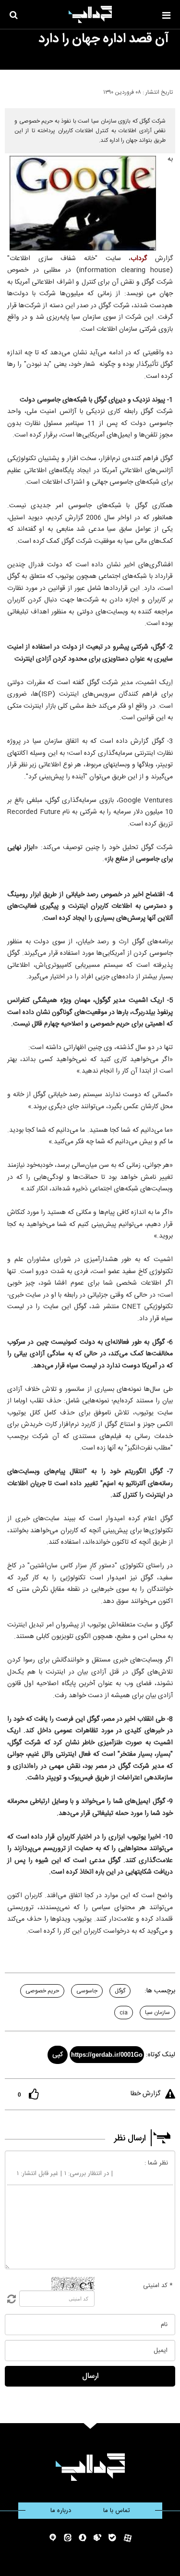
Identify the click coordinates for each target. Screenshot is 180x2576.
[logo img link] (90, 14)
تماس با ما (117, 2511)
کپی (58, 2055)
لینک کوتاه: (161, 2055)
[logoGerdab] (90, 2467)
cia (124, 2013)
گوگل (120, 1991)
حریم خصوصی (42, 1991)
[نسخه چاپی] (11, 90)
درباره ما (61, 2511)
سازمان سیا (157, 2013)
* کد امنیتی (158, 2286)
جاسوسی (87, 1991)
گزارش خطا (145, 2094)
